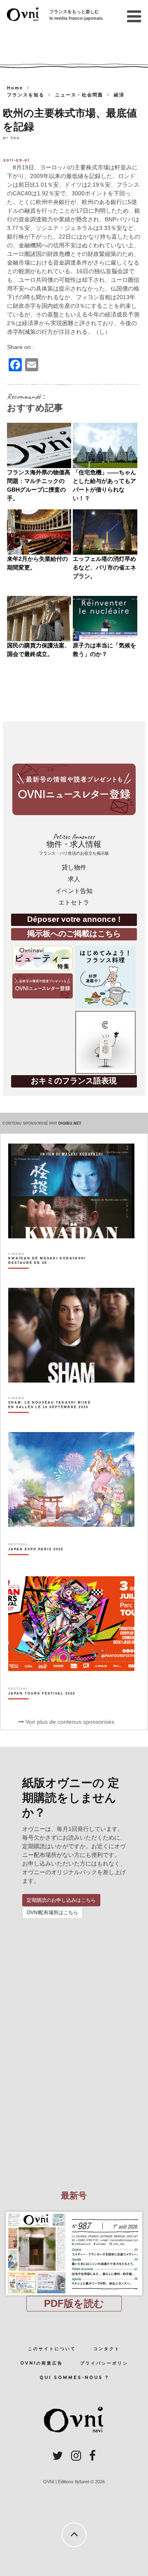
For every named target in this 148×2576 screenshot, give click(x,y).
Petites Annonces (74, 844)
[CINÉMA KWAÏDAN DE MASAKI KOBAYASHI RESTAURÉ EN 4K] (51, 1275)
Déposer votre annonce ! (74, 919)
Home (15, 88)
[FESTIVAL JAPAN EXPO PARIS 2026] (36, 1563)
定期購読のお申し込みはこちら (61, 1900)
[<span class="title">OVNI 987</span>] (74, 2212)
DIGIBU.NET (70, 1123)
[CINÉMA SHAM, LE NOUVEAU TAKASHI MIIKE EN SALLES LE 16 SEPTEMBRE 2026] (51, 1419)
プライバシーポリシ (104, 2363)
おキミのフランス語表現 (74, 1081)
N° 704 (11, 138)
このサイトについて (52, 2349)
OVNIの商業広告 (42, 2363)
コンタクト (107, 2349)
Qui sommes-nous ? (74, 2378)
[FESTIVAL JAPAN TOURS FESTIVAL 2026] (42, 1708)
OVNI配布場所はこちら (52, 1913)
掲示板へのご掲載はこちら (74, 934)
